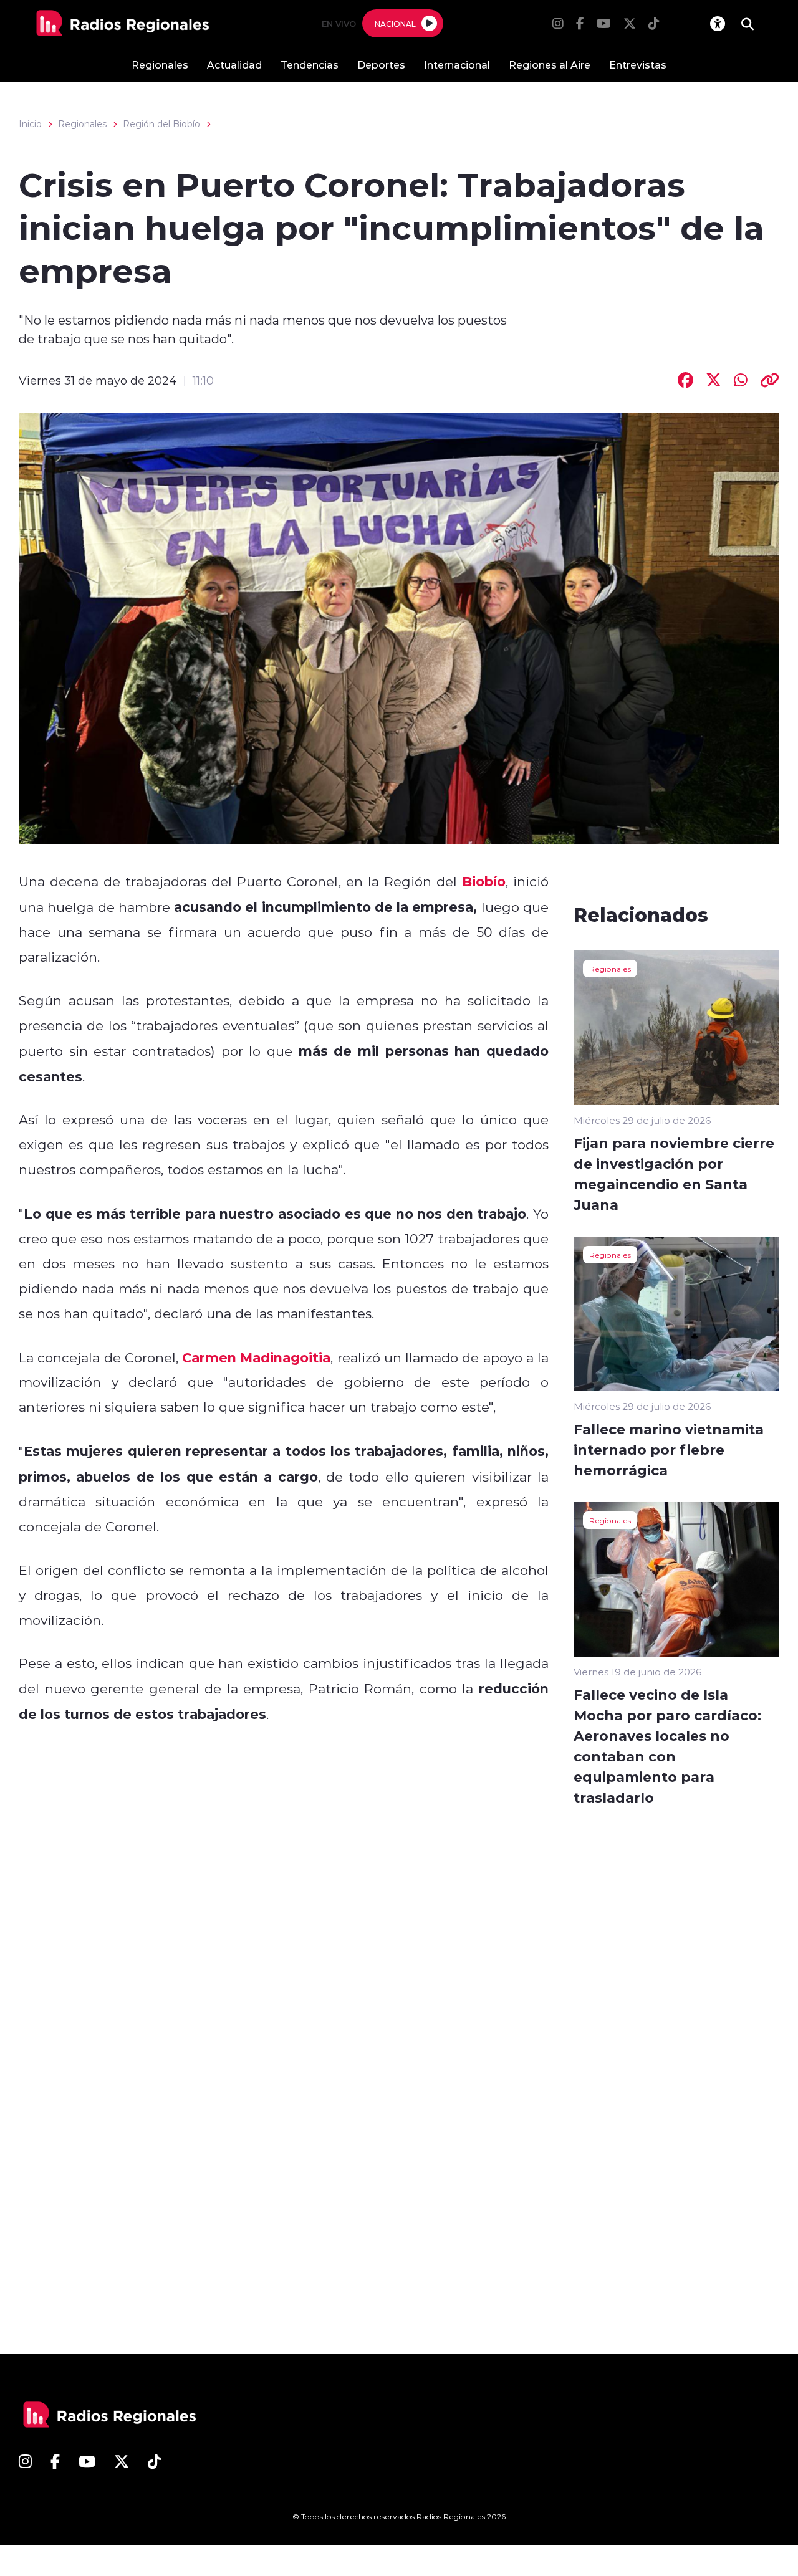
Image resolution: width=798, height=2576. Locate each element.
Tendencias (310, 65)
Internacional (457, 65)
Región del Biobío (161, 124)
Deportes (381, 65)
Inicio (30, 124)
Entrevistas (638, 65)
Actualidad (234, 65)
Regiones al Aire (550, 65)
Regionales (160, 65)
